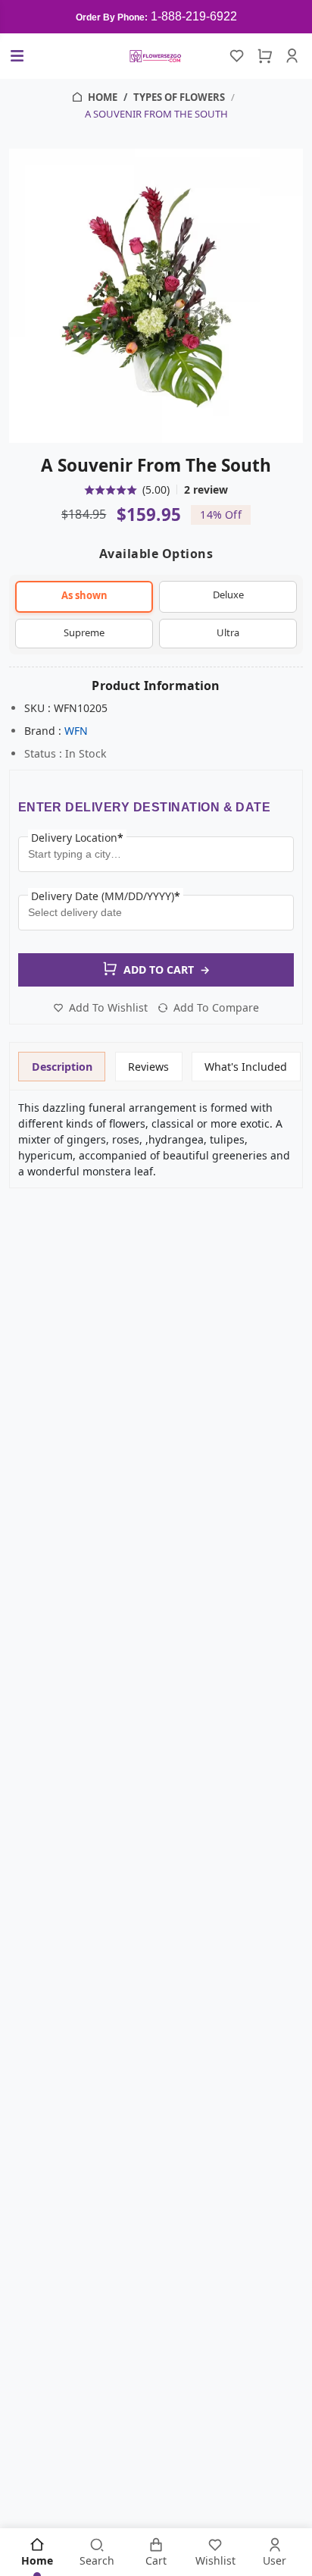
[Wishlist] (237, 56)
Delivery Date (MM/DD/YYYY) (106, 896)
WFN (76, 731)
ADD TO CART (167, 970)
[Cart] (264, 56)
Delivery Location (77, 838)
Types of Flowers (179, 97)
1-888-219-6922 (194, 16)
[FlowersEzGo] (156, 56)
